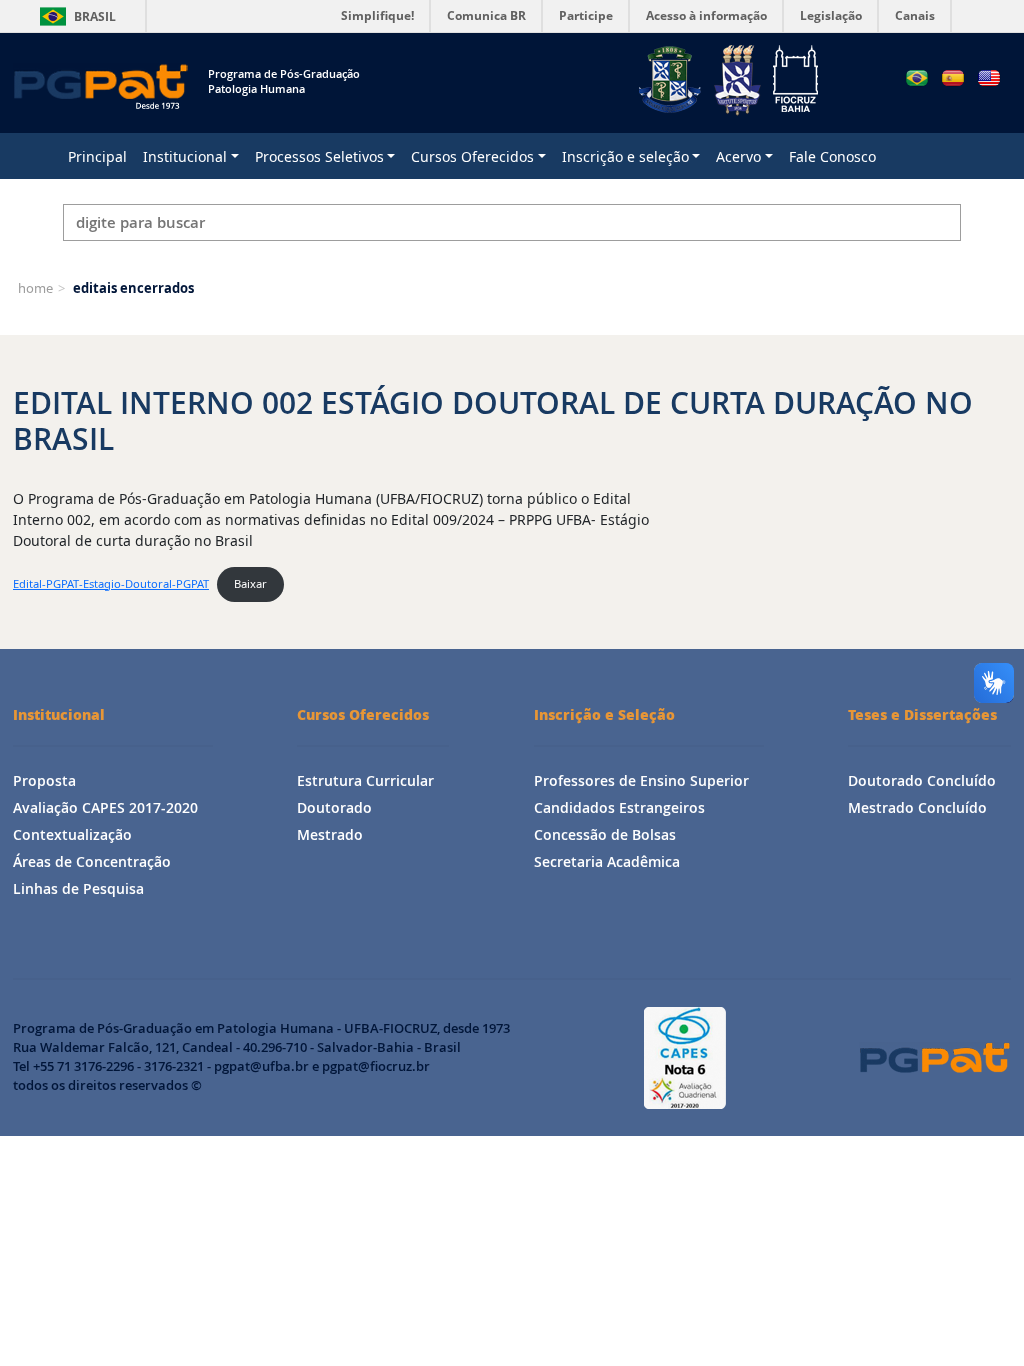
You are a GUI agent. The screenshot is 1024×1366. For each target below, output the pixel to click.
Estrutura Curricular (365, 780)
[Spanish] (953, 78)
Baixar (250, 583)
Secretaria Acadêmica (607, 861)
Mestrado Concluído (917, 807)
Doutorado (334, 807)
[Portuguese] (917, 78)
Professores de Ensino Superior (641, 780)
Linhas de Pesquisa (78, 888)
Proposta (44, 780)
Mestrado (330, 834)
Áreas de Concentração (92, 861)
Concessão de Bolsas (605, 834)
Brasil (74, 16)
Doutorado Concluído (922, 780)
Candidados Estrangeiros (619, 807)
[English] (989, 78)
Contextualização (72, 834)
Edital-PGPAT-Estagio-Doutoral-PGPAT (111, 583)
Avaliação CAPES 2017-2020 (105, 807)
